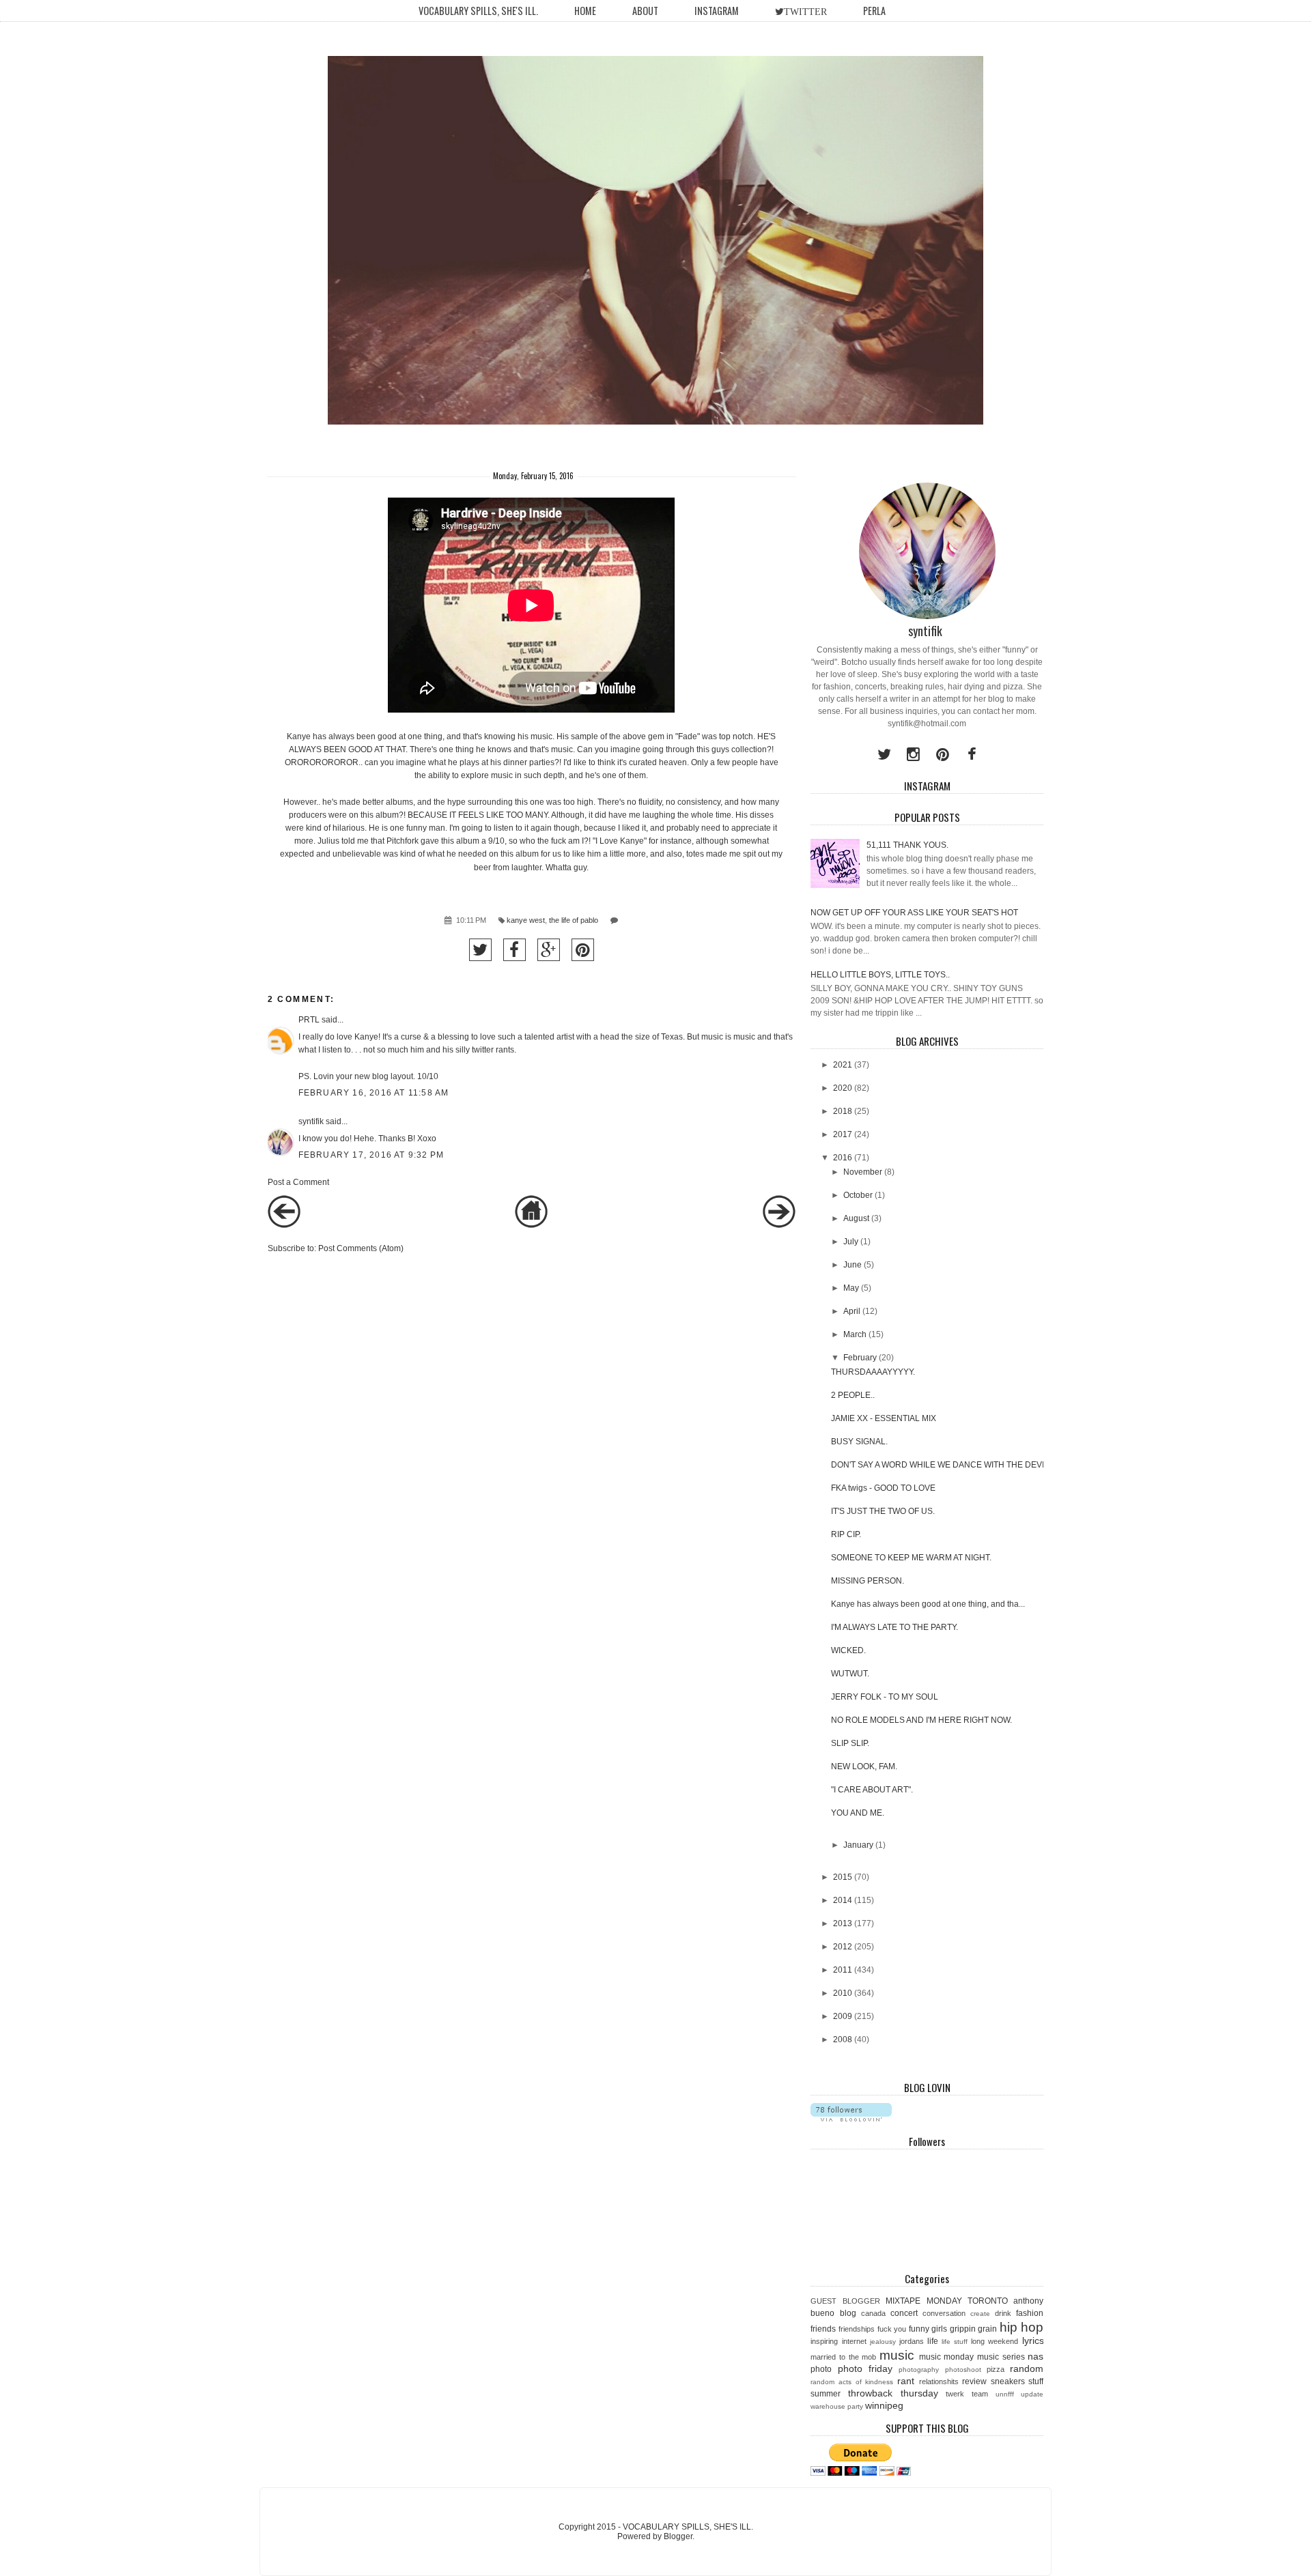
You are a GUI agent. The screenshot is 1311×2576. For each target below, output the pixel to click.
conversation (944, 2313)
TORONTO (988, 2301)
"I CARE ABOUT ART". (872, 1790)
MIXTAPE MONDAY (924, 2301)
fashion (1030, 2313)
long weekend (995, 2341)
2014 (843, 1900)
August (856, 1218)
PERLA (874, 11)
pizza (996, 2369)
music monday (947, 2357)
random (1027, 2369)
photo (821, 2369)
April (852, 1311)
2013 (843, 1923)
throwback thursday (893, 2393)
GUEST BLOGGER (845, 2301)
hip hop (1022, 2327)
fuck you (892, 2329)
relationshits (939, 2381)
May (851, 1288)
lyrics (1033, 2341)
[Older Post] (779, 1225)
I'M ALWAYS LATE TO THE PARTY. (894, 1627)
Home (585, 11)
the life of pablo (574, 920)
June (852, 1265)
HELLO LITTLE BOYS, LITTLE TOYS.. (880, 975)
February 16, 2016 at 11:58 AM (374, 1093)
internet (854, 2341)
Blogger (678, 2536)
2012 (843, 1947)
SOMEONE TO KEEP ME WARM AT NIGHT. (911, 1558)
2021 (843, 1065)
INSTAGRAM (717, 11)
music (897, 2355)
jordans (912, 2341)
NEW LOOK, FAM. (864, 1766)
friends (823, 2329)
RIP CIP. (846, 1534)
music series (1001, 2357)
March (855, 1334)
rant (906, 2381)
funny (919, 2329)
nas (1035, 2356)
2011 (843, 1970)
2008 (843, 2040)
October (858, 1195)
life (933, 2341)
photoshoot (963, 2370)
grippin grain (974, 2329)
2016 (843, 1158)
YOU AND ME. (858, 1813)
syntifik (311, 1121)
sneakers (1008, 2381)
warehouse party (837, 2406)
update (1032, 2394)
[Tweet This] (480, 950)
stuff (1036, 2381)
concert (904, 2313)
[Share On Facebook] (514, 950)
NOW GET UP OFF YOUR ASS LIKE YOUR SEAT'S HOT (914, 913)
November (863, 1172)
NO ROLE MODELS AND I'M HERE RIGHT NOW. (921, 1720)
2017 (843, 1134)
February (860, 1358)
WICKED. (848, 1650)
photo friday (865, 2369)
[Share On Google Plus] (549, 950)
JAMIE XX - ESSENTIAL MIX (884, 1418)
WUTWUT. (850, 1674)
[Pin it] (583, 950)
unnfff (1005, 2394)
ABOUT (645, 11)
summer (826, 2394)
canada (873, 2313)
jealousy (883, 2342)
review (974, 2381)
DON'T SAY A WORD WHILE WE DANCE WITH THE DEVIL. (941, 1465)
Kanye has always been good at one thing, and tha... (928, 1604)
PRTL (309, 1020)
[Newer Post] (284, 1225)
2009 (843, 2016)
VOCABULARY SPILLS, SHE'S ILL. (478, 11)
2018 (843, 1111)
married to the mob (843, 2357)
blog (848, 2313)
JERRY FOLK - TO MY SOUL (885, 1697)
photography (919, 2370)
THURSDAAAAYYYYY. (873, 1372)
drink (1003, 2313)
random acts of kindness (852, 2382)
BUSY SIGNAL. (859, 1442)
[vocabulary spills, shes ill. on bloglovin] (851, 2119)
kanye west (526, 920)
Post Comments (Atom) (361, 1248)
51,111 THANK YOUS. (907, 845)
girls (939, 2329)
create (980, 2314)
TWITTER (805, 12)
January (858, 1845)
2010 (843, 1993)
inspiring (824, 2341)
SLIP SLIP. (850, 1743)
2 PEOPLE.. (853, 1395)
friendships (857, 2329)
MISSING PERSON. (868, 1581)
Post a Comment (298, 1182)
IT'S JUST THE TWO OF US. (883, 1511)
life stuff (955, 2342)
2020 (843, 1088)
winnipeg (884, 2405)
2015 (843, 1877)
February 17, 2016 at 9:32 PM (371, 1155)
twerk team (967, 2394)
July (851, 1242)
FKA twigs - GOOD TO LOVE (883, 1488)
